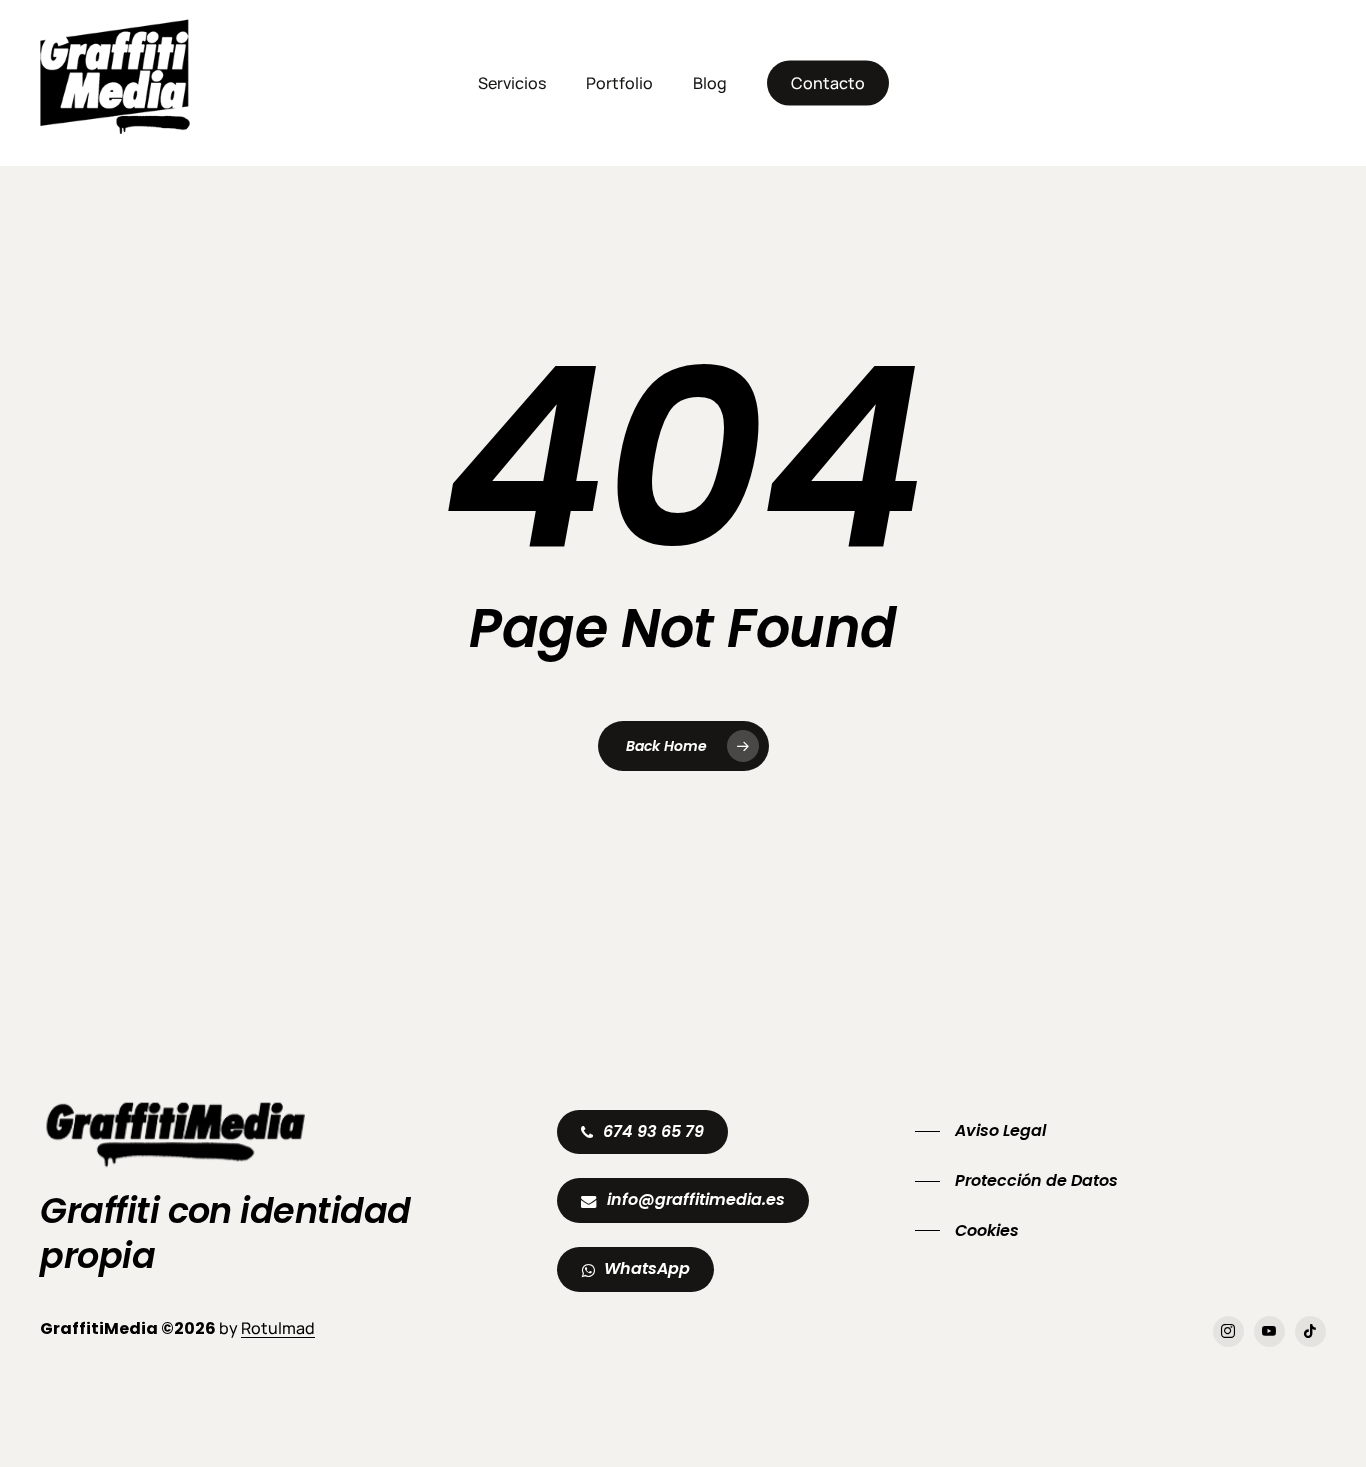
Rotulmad (278, 1328)
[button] (653, 1132)
